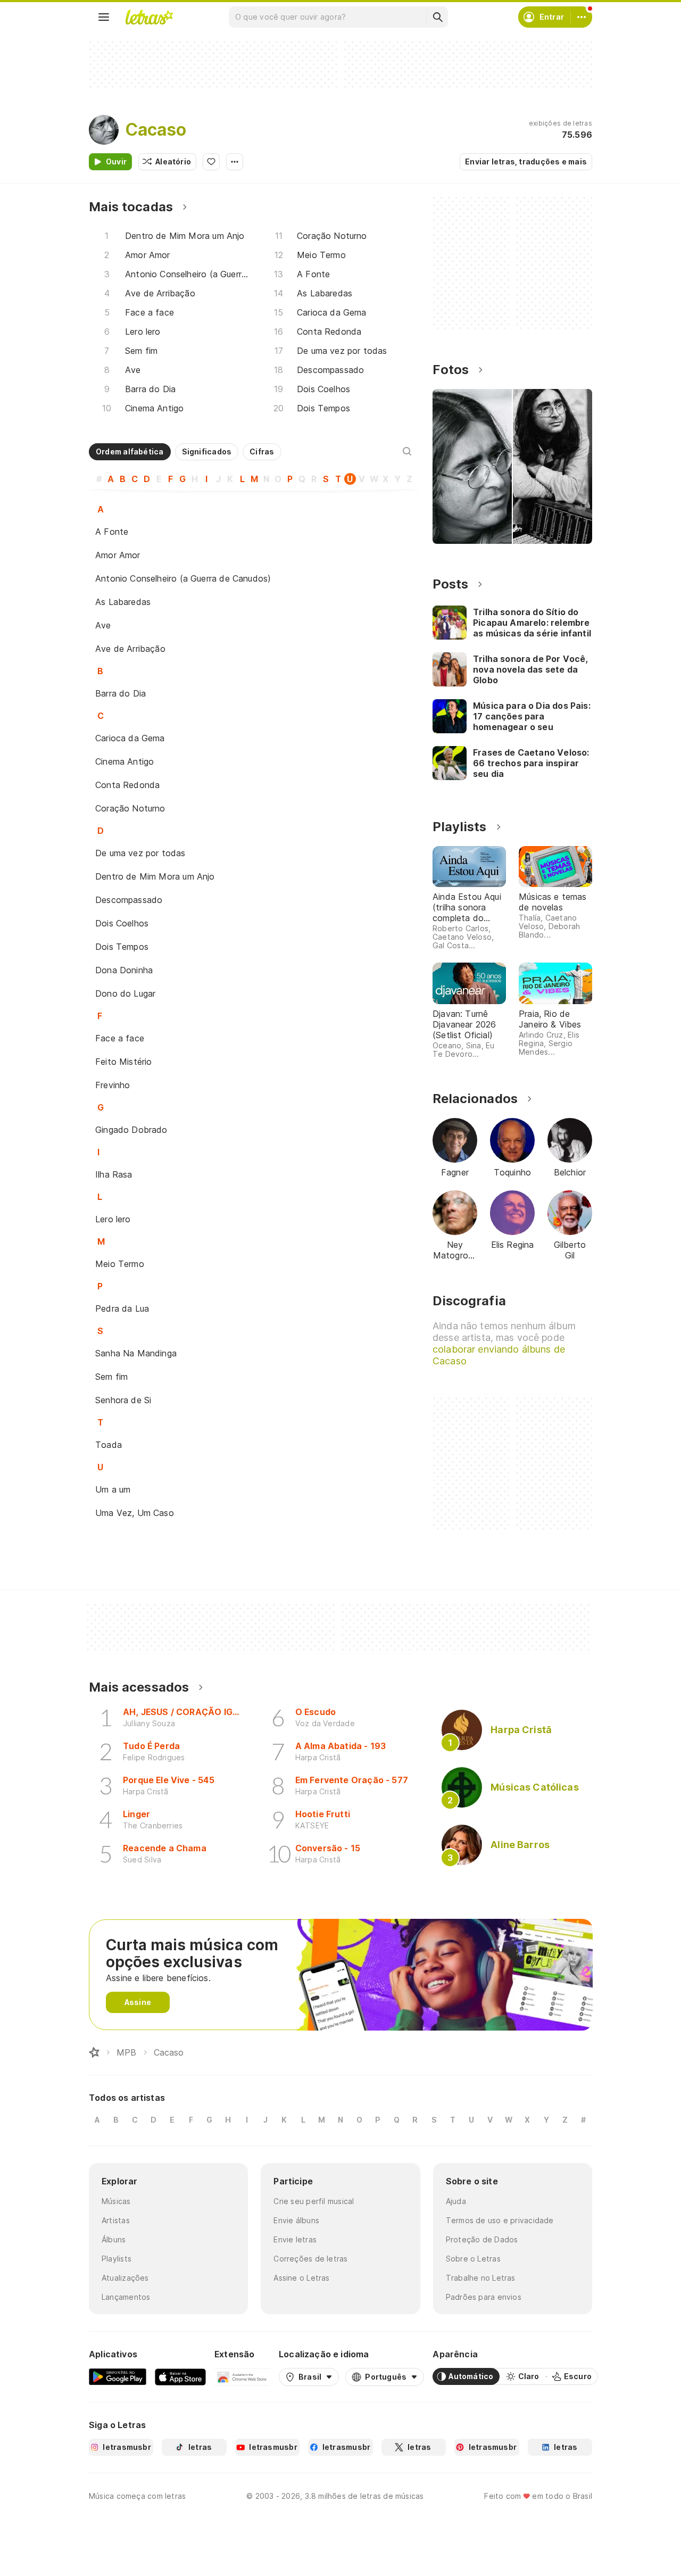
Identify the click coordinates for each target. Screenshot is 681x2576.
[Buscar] (437, 17)
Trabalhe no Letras (481, 2278)
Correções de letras (310, 2259)
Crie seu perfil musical (314, 2201)
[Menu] (104, 17)
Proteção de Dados (482, 2239)
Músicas (116, 2201)
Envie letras (295, 2239)
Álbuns (114, 2239)
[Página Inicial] (94, 2052)
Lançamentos (126, 2297)
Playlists (117, 2259)
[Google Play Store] (118, 2376)
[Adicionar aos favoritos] (211, 162)
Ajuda (456, 2201)
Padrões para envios (484, 2297)
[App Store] (180, 2376)
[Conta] (582, 17)
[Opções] (235, 162)
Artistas (116, 2220)
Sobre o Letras (473, 2259)
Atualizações (125, 2278)
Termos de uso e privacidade (500, 2220)
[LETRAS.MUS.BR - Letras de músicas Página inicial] (149, 17)
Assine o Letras (301, 2278)
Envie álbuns (296, 2220)
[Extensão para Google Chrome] (242, 2376)
